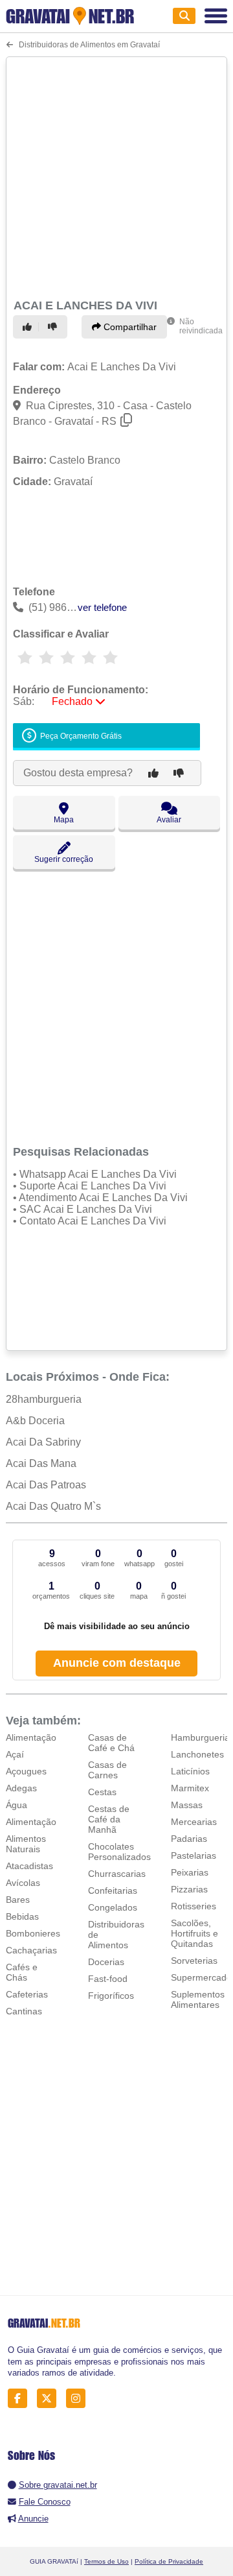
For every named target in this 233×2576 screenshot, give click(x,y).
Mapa (64, 820)
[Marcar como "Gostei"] (29, 327)
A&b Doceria (35, 1421)
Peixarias (190, 1872)
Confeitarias (113, 1890)
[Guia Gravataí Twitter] (50, 2399)
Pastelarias (194, 1855)
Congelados (113, 1907)
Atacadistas (29, 1866)
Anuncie (33, 2519)
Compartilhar (129, 327)
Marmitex (190, 1788)
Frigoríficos (111, 1996)
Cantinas (24, 2011)
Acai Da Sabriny (43, 1442)
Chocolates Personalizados (119, 1852)
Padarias (189, 1839)
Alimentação (31, 1737)
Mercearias (194, 1822)
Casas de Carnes (107, 1770)
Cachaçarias (31, 1950)
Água (17, 1805)
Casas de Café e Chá (111, 1743)
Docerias (106, 1962)
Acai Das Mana (41, 1463)
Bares (18, 1900)
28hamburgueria (44, 1399)
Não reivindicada (201, 326)
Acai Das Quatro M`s (53, 1506)
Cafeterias (27, 1994)
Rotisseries (194, 1906)
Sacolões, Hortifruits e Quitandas (194, 1933)
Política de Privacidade (169, 2561)
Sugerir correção (64, 859)
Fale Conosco (45, 2502)
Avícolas (23, 1883)
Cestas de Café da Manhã (109, 1819)
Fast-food (108, 1979)
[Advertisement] (116, 176)
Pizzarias (189, 1889)
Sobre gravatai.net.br (58, 2485)
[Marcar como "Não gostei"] (54, 327)
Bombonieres (33, 1933)
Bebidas (22, 1916)
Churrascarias (117, 1874)
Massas (187, 1805)
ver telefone (102, 607)
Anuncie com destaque (117, 1663)
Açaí (15, 1754)
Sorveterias (194, 1961)
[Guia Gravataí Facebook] (21, 2399)
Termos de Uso (106, 2561)
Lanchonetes (197, 1754)
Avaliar (169, 820)
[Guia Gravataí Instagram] (79, 2399)
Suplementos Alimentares (198, 1999)
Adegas (21, 1788)
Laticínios (190, 1771)
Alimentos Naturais (26, 1844)
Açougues (26, 1771)
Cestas (102, 1792)
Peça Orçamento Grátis (80, 737)
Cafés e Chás (22, 1972)
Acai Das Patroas (46, 1485)
